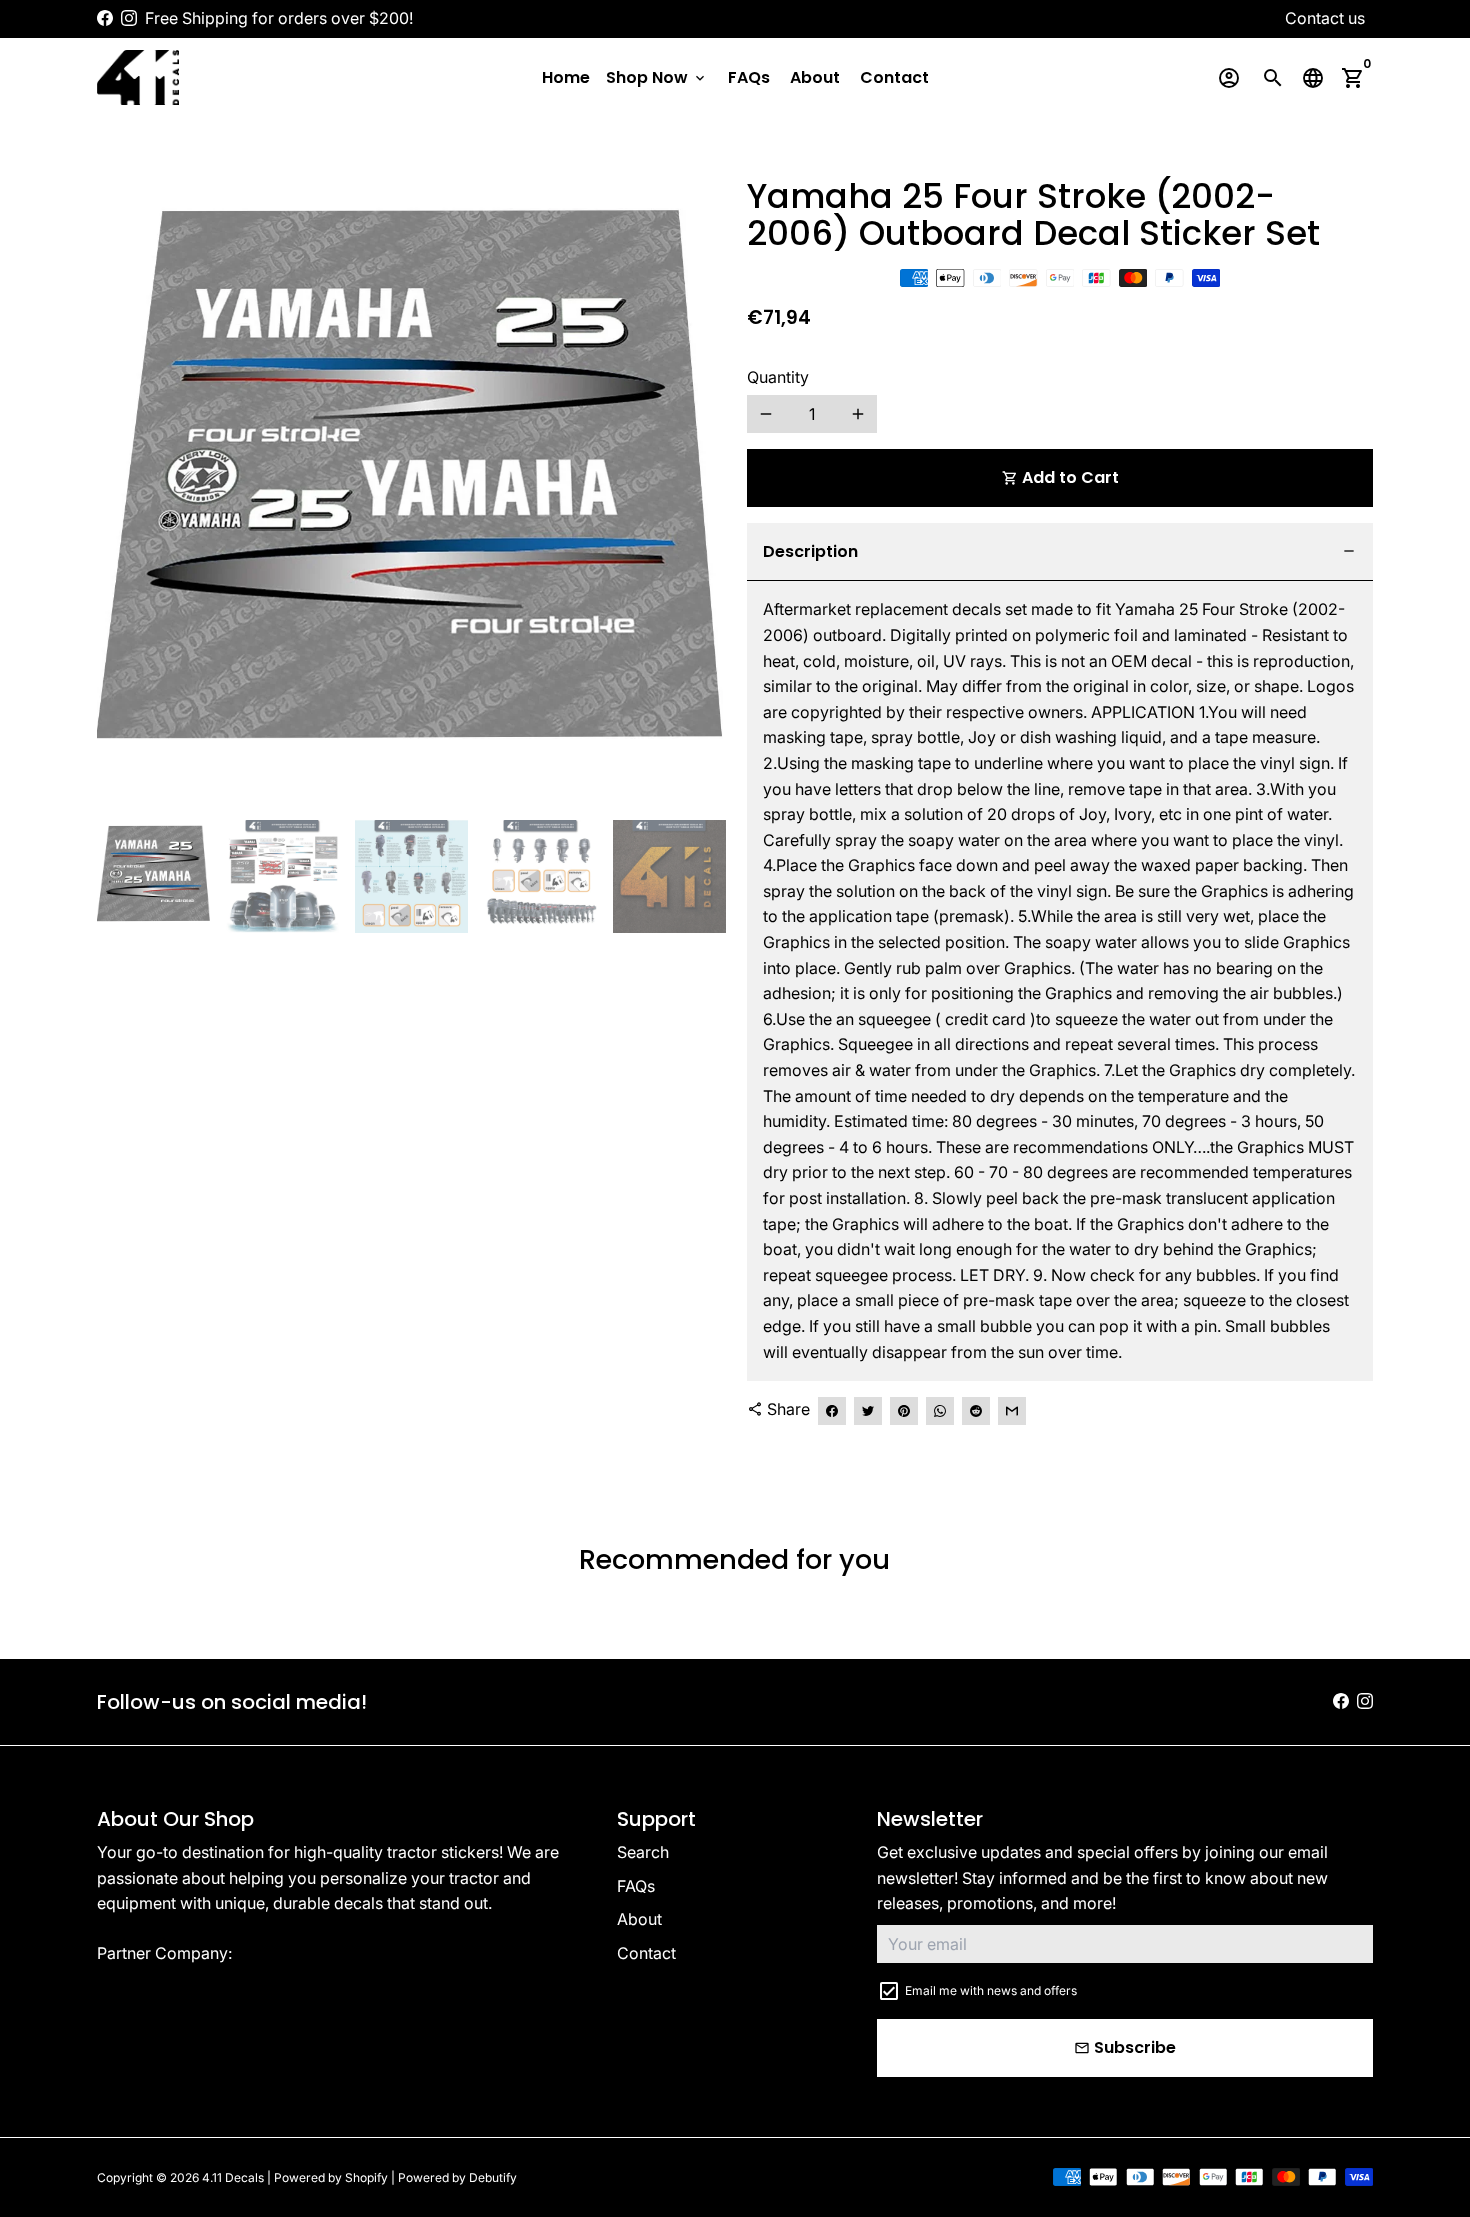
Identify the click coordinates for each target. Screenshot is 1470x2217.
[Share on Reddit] (976, 1411)
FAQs (749, 77)
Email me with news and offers (991, 1990)
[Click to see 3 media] (411, 876)
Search (643, 1852)
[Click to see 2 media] (282, 876)
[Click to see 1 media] (153, 876)
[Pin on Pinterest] (904, 1411)
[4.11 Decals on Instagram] (129, 18)
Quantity (778, 377)
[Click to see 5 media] (669, 876)
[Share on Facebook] (832, 1411)
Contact (894, 77)
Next (696, 491)
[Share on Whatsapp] (940, 1411)
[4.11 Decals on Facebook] (105, 18)
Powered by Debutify (457, 2177)
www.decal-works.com (322, 1953)
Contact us (1325, 18)
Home (566, 77)
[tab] (1060, 552)
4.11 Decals (233, 2177)
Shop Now (657, 77)
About (815, 77)
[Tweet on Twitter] (868, 1411)
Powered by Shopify (331, 2177)
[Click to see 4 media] (540, 876)
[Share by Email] (1012, 1411)
